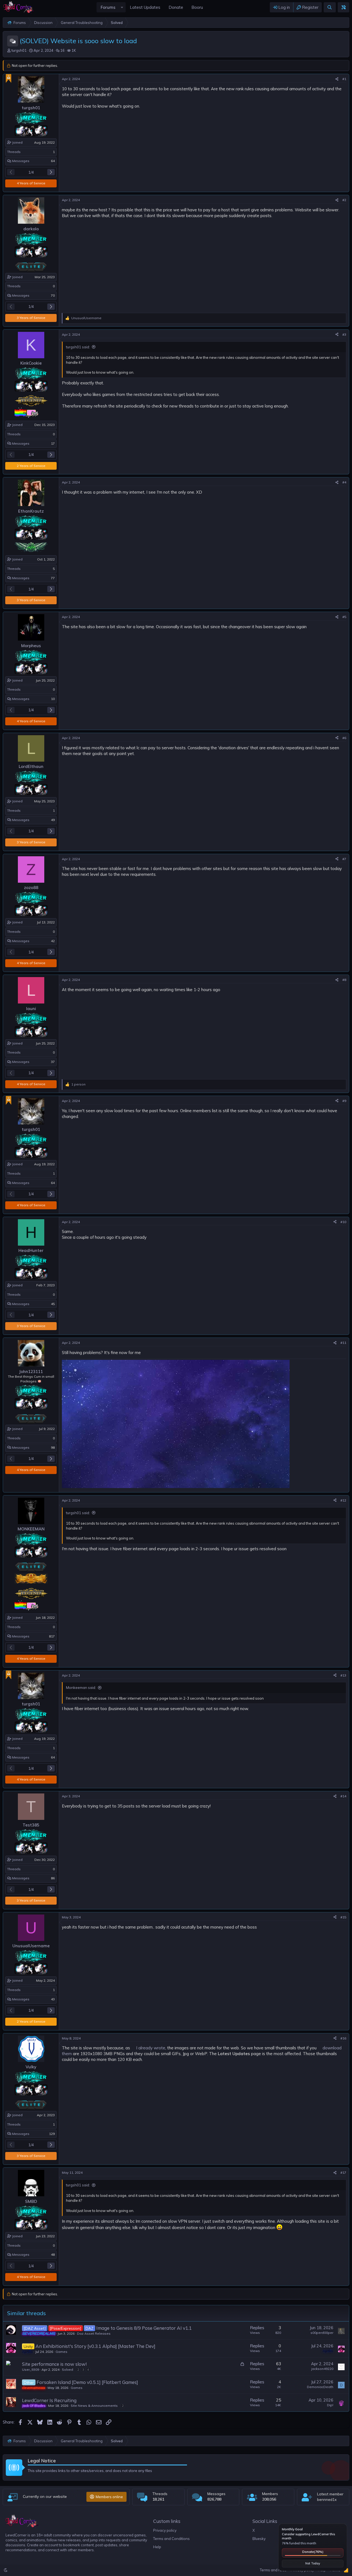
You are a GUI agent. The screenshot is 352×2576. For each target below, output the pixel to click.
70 (53, 295)
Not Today (313, 2563)
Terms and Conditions (171, 2539)
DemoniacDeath (320, 2387)
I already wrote (151, 2048)
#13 (343, 1675)
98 (53, 1447)
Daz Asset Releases (94, 2333)
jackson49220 (322, 2369)
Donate (313, 2552)
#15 (343, 1917)
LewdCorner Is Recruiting (49, 2400)
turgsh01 (19, 50)
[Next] (51, 172)
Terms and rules (273, 2570)
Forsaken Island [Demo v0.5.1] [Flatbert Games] (87, 2382)
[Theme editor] (343, 7)
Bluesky (259, 2539)
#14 (343, 1796)
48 (53, 2254)
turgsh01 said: (78, 347)
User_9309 (31, 2369)
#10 (343, 1222)
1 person (78, 1084)
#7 (344, 859)
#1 (344, 79)
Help (157, 2547)
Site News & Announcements (94, 2406)
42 (53, 941)
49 (53, 820)
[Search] (330, 7)
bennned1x (327, 2500)
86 (53, 1878)
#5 (344, 617)
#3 (344, 334)
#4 (344, 482)
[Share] (337, 79)
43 (53, 1999)
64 (53, 161)
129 (52, 2134)
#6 (344, 738)
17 (53, 443)
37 (53, 1062)
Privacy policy (165, 2530)
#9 (344, 1101)
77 (53, 578)
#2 (344, 200)
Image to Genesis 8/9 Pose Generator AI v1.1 (144, 2328)
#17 (343, 2172)
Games (61, 2352)
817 (52, 1636)
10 (53, 699)
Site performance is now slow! (54, 2364)
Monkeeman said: (81, 1688)
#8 (344, 980)
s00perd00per (322, 2333)
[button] (122, 7)
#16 (343, 2038)
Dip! (330, 2405)
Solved (68, 2369)
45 (53, 1304)
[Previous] (11, 172)
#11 (343, 1343)
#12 (343, 1500)
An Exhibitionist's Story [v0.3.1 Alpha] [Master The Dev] (95, 2346)
